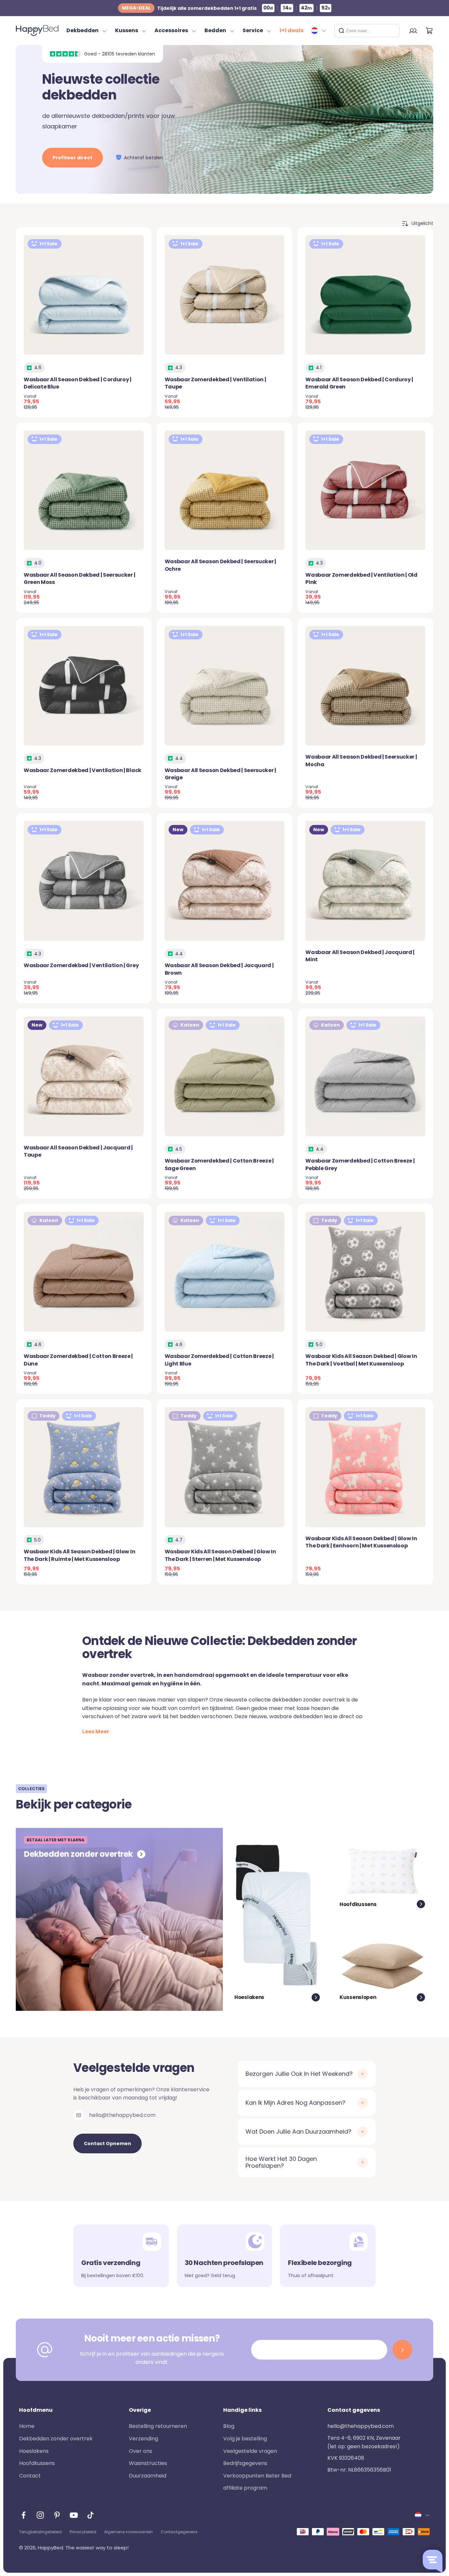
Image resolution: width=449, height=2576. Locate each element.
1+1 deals (291, 30)
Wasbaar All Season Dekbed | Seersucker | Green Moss (79, 578)
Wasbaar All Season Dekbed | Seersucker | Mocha (361, 760)
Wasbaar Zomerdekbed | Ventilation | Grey (81, 965)
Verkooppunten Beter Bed (257, 2476)
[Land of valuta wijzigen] (319, 31)
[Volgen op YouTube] (74, 2515)
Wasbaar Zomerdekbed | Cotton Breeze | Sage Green (219, 1164)
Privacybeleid (83, 2532)
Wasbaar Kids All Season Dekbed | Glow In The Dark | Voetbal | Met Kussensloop (361, 1360)
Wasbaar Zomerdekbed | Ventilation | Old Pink (361, 578)
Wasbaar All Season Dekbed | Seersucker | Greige (220, 774)
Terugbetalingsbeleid (40, 2532)
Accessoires (171, 30)
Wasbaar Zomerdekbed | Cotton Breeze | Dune (78, 1360)
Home (27, 2426)
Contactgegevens (179, 2532)
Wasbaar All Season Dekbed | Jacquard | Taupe (78, 1151)
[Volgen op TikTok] (91, 2515)
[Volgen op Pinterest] (57, 2515)
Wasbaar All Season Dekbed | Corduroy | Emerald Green (359, 383)
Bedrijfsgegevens (245, 2463)
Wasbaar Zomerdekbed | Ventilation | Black (83, 770)
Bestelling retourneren (158, 2426)
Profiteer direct (72, 158)
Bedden (215, 30)
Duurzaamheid (148, 2476)
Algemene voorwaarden (129, 2532)
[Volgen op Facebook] (24, 2515)
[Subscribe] (402, 2350)
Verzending (143, 2439)
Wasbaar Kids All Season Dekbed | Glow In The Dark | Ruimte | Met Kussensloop (79, 1555)
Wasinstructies (148, 2463)
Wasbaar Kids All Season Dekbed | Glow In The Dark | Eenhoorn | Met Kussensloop (361, 1542)
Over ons (141, 2451)
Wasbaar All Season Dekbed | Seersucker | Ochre (220, 565)
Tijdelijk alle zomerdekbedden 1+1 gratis (189, 8)
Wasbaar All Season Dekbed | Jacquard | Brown (219, 969)
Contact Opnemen (107, 2143)
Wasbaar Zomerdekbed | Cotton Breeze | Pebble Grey (360, 1164)
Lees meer (96, 1732)
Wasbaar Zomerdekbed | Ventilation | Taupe (215, 383)
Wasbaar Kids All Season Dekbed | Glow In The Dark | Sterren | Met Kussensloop (220, 1555)
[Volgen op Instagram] (40, 2515)
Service (253, 30)
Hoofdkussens (37, 2463)
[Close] (392, 31)
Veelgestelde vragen (250, 2451)
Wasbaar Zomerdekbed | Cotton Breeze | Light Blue (219, 1360)
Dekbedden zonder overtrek (56, 2439)
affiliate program (245, 2488)
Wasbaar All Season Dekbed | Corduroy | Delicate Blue (78, 383)
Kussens (127, 30)
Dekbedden (83, 30)
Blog (229, 2426)
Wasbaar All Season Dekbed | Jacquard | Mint (360, 956)
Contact (30, 2476)
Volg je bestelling (245, 2439)
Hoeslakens (34, 2451)
